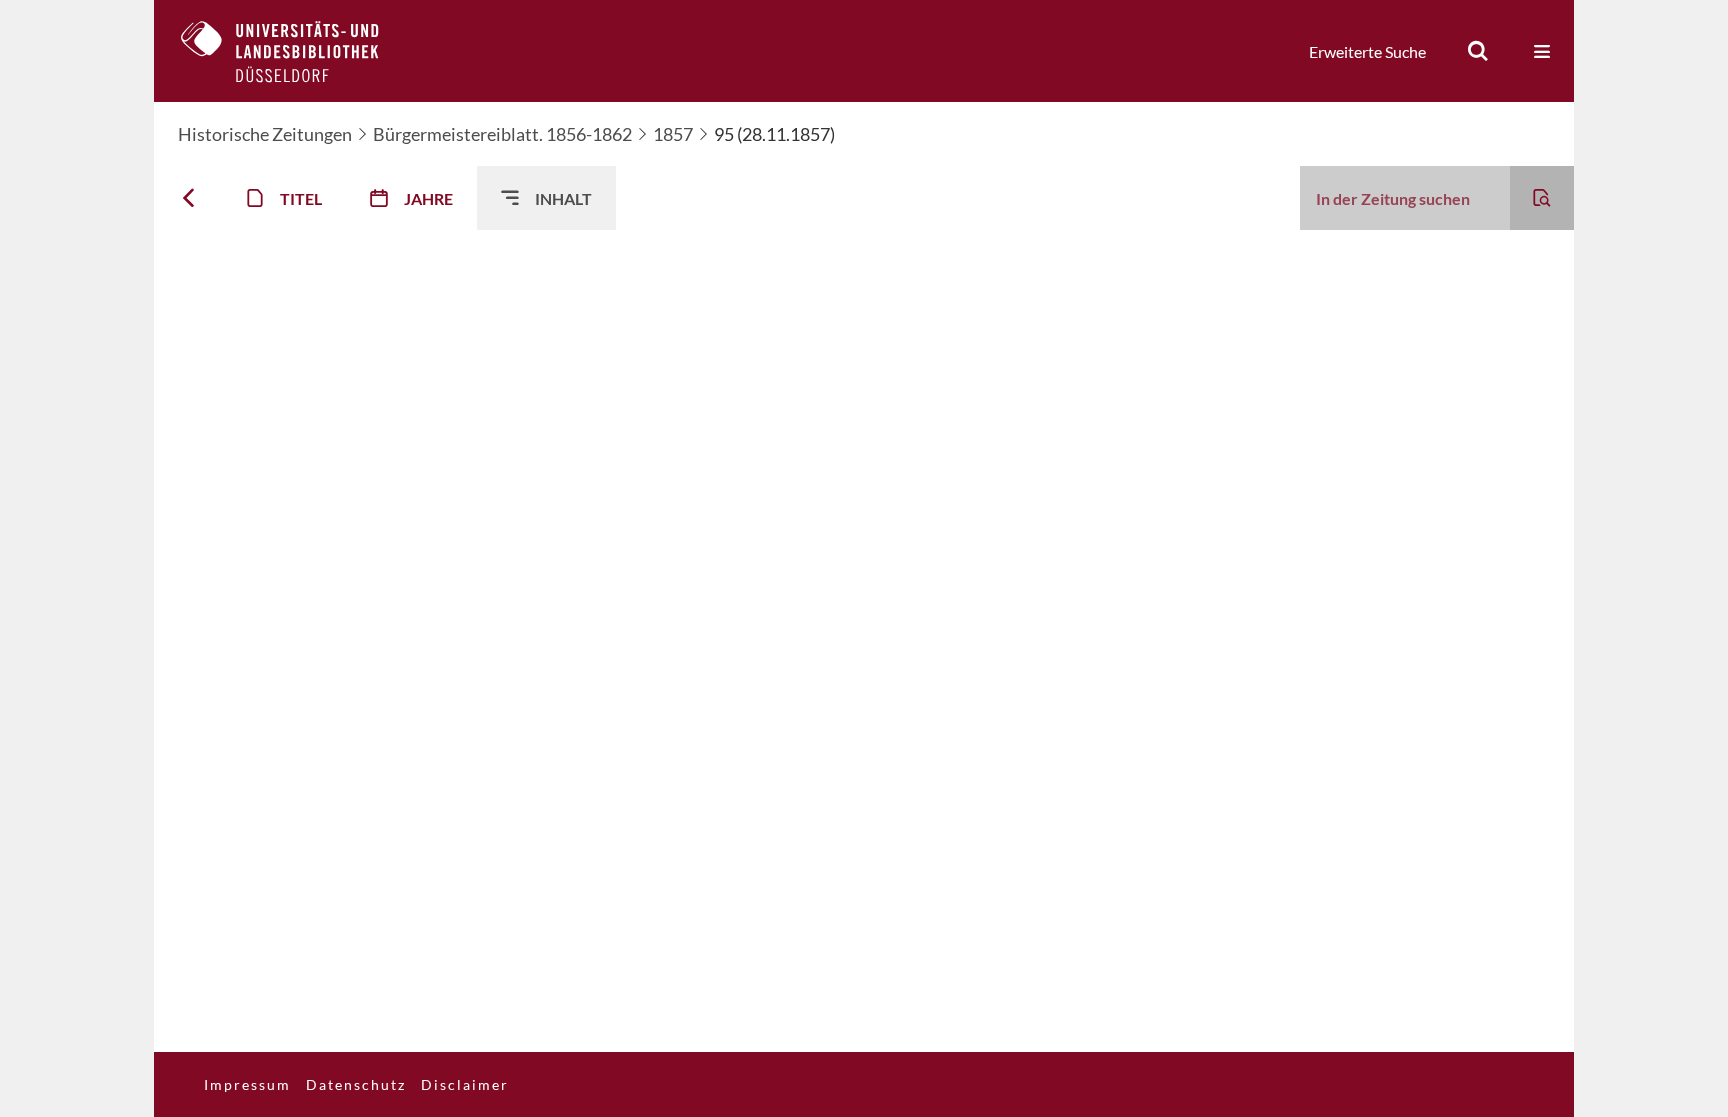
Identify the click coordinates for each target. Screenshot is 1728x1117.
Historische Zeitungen (265, 134)
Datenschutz (356, 1084)
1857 (673, 134)
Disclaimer (465, 1084)
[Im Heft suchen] (1542, 198)
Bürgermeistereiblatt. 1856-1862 (502, 134)
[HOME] (295, 51)
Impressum (247, 1084)
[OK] (1478, 51)
